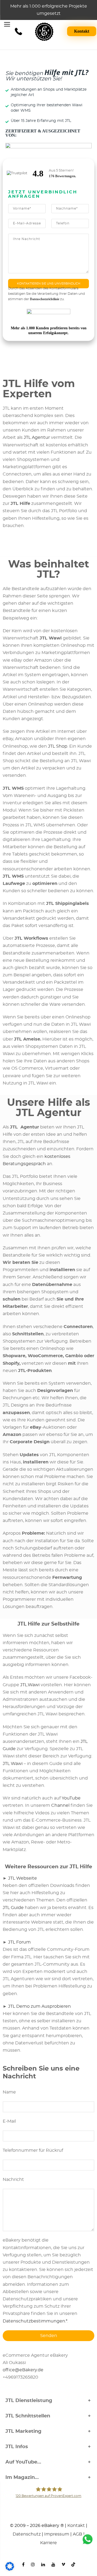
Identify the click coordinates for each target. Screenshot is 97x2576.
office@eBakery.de (23, 2370)
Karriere (48, 2543)
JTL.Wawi (30, 1685)
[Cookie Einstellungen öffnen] (10, 2570)
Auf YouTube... (23, 2462)
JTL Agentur (37, 437)
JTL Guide (13, 1908)
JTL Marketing (23, 2431)
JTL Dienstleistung (29, 2401)
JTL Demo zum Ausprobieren (39, 2006)
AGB (77, 2534)
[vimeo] (63, 2562)
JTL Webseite (22, 1878)
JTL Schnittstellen (28, 2416)
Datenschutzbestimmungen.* (35, 2321)
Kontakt (82, 31)
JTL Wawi (13, 1764)
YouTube (71, 1798)
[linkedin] (43, 2562)
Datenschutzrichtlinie (45, 299)
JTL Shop (58, 746)
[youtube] (53, 2562)
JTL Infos (17, 2447)
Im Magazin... (22, 2478)
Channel (60, 1805)
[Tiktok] (73, 2562)
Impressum (57, 2534)
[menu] (7, 25)
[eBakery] (44, 32)
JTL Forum (19, 1942)
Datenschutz (27, 2534)
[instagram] (33, 2562)
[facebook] (23, 2562)
